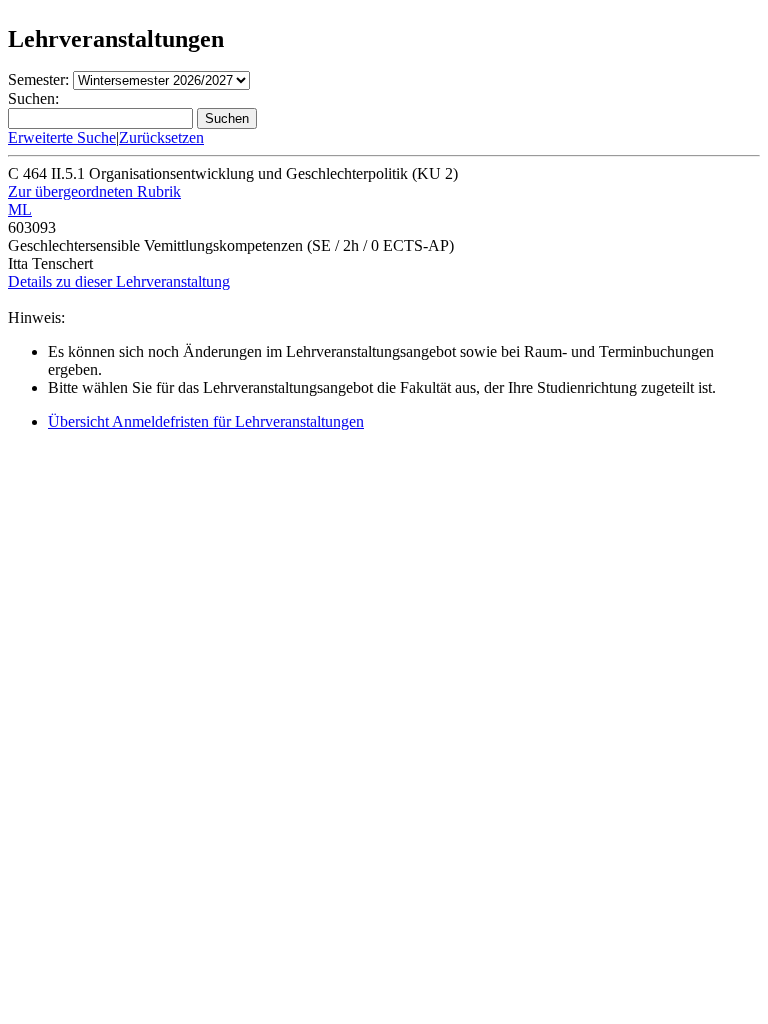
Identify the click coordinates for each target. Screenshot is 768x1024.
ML (20, 209)
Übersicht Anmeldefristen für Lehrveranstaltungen (206, 421)
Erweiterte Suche (62, 137)
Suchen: (33, 98)
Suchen (227, 118)
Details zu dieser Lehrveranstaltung (119, 281)
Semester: (38, 79)
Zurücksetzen (161, 137)
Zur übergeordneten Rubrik (94, 191)
